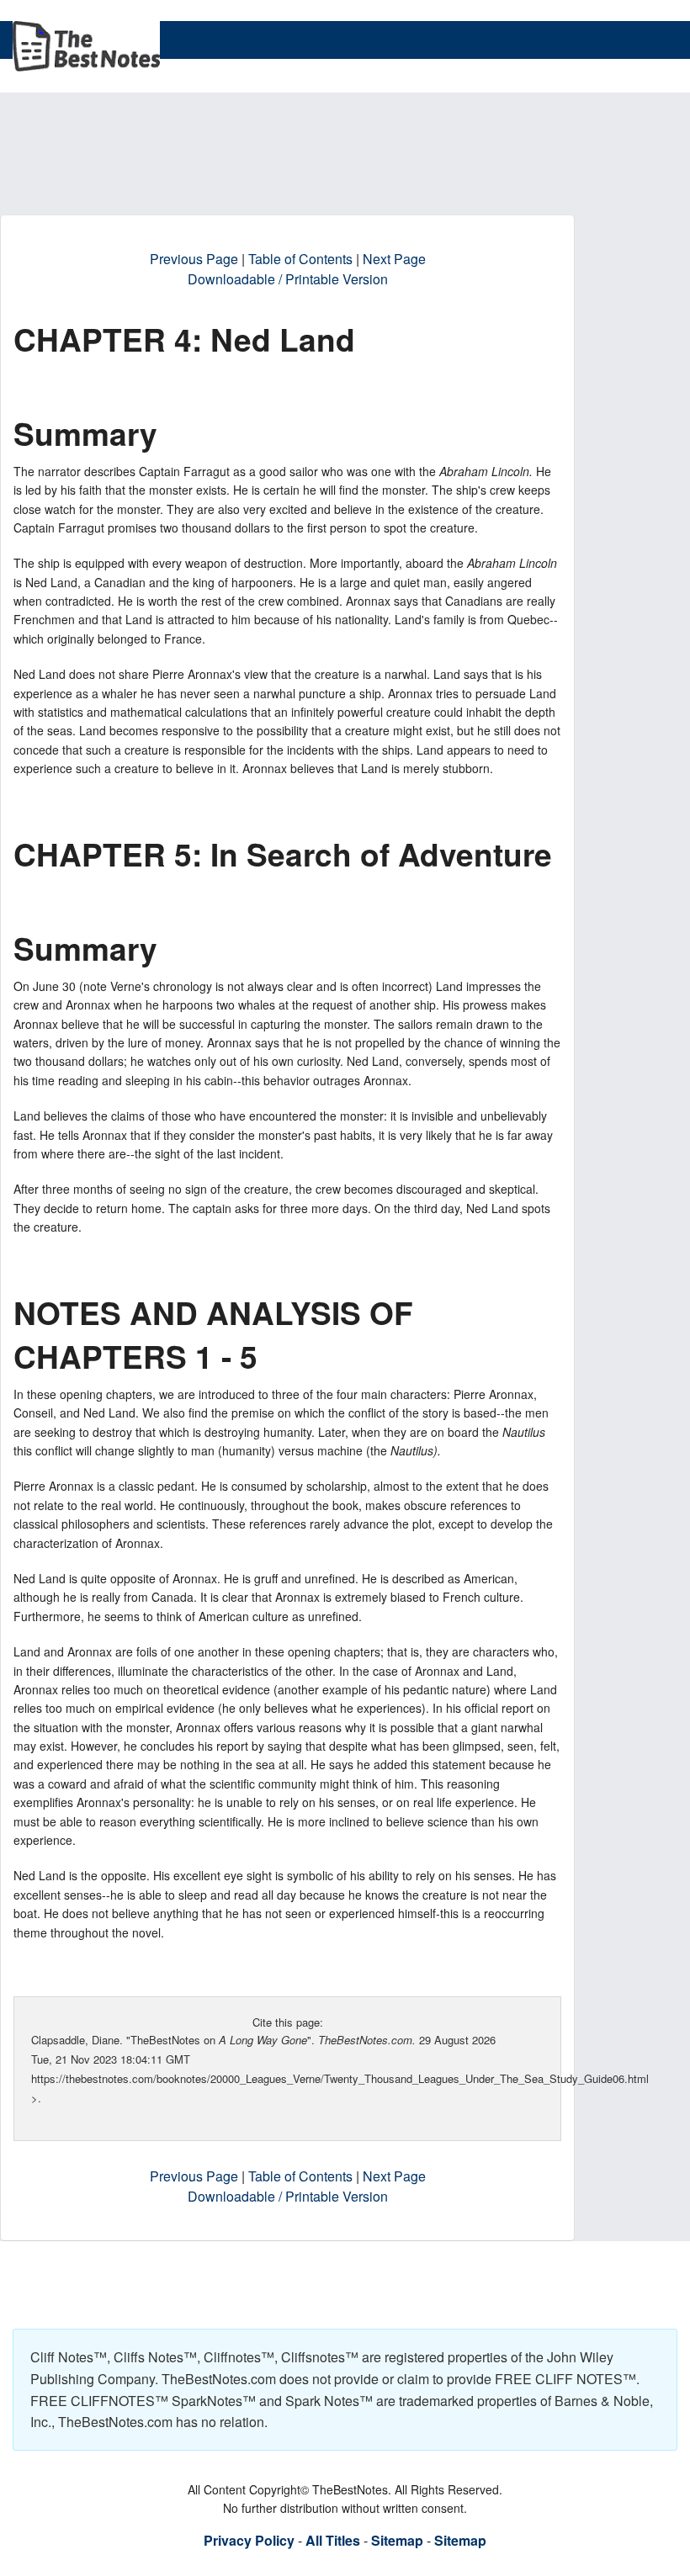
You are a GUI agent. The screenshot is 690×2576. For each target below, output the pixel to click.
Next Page (394, 259)
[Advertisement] (319, 172)
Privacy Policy (249, 2540)
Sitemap (397, 2540)
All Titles (333, 2540)
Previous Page (194, 259)
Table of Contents (300, 259)
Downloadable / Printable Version (288, 279)
